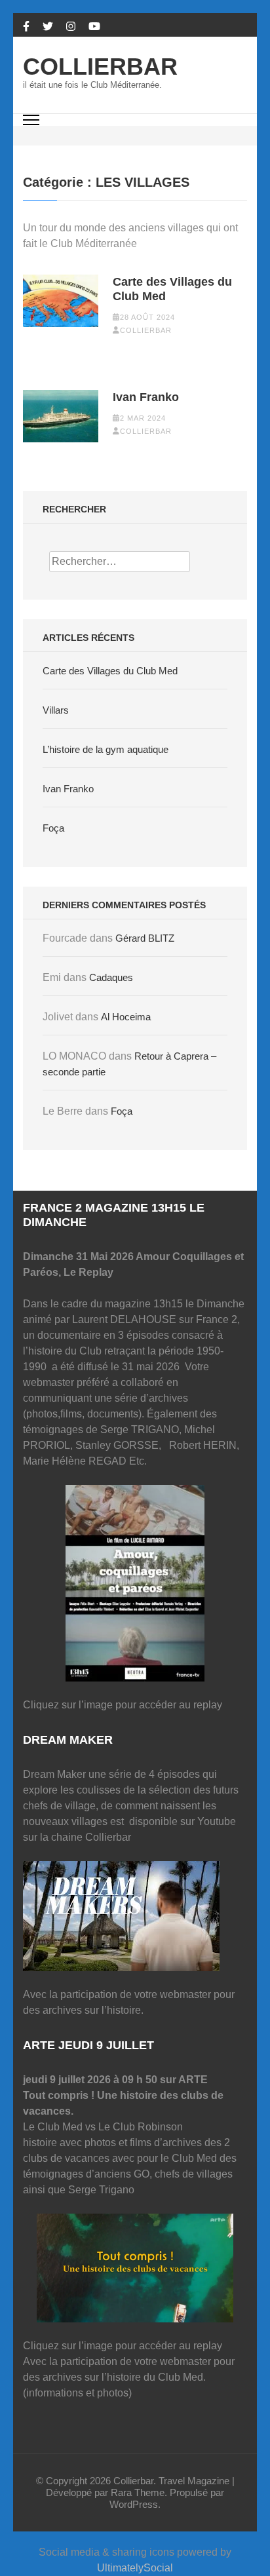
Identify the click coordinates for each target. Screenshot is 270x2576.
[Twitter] (48, 27)
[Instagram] (71, 27)
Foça (53, 828)
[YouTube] (94, 27)
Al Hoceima (126, 1017)
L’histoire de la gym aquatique (106, 749)
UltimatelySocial (135, 2568)
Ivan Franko (146, 397)
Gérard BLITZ (145, 938)
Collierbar (100, 67)
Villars (56, 710)
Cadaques (111, 977)
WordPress (134, 2504)
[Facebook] (26, 27)
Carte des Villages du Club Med (172, 289)
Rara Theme (138, 2492)
